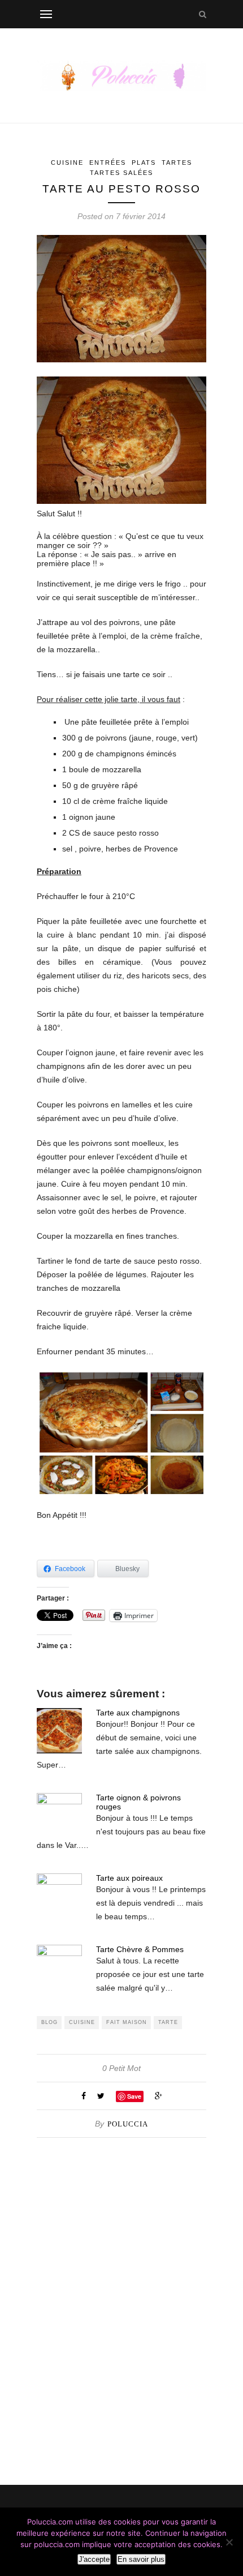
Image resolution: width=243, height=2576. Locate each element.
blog (49, 2022)
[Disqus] (121, 2279)
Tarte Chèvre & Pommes (140, 1949)
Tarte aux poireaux (129, 1878)
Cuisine (67, 162)
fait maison (127, 2022)
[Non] (229, 2542)
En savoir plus (141, 2559)
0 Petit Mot (121, 2068)
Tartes (177, 162)
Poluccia (128, 2124)
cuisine (82, 2022)
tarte (168, 2022)
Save (134, 2096)
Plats (144, 162)
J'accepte (94, 2559)
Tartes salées (121, 173)
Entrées (108, 162)
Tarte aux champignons (138, 1713)
